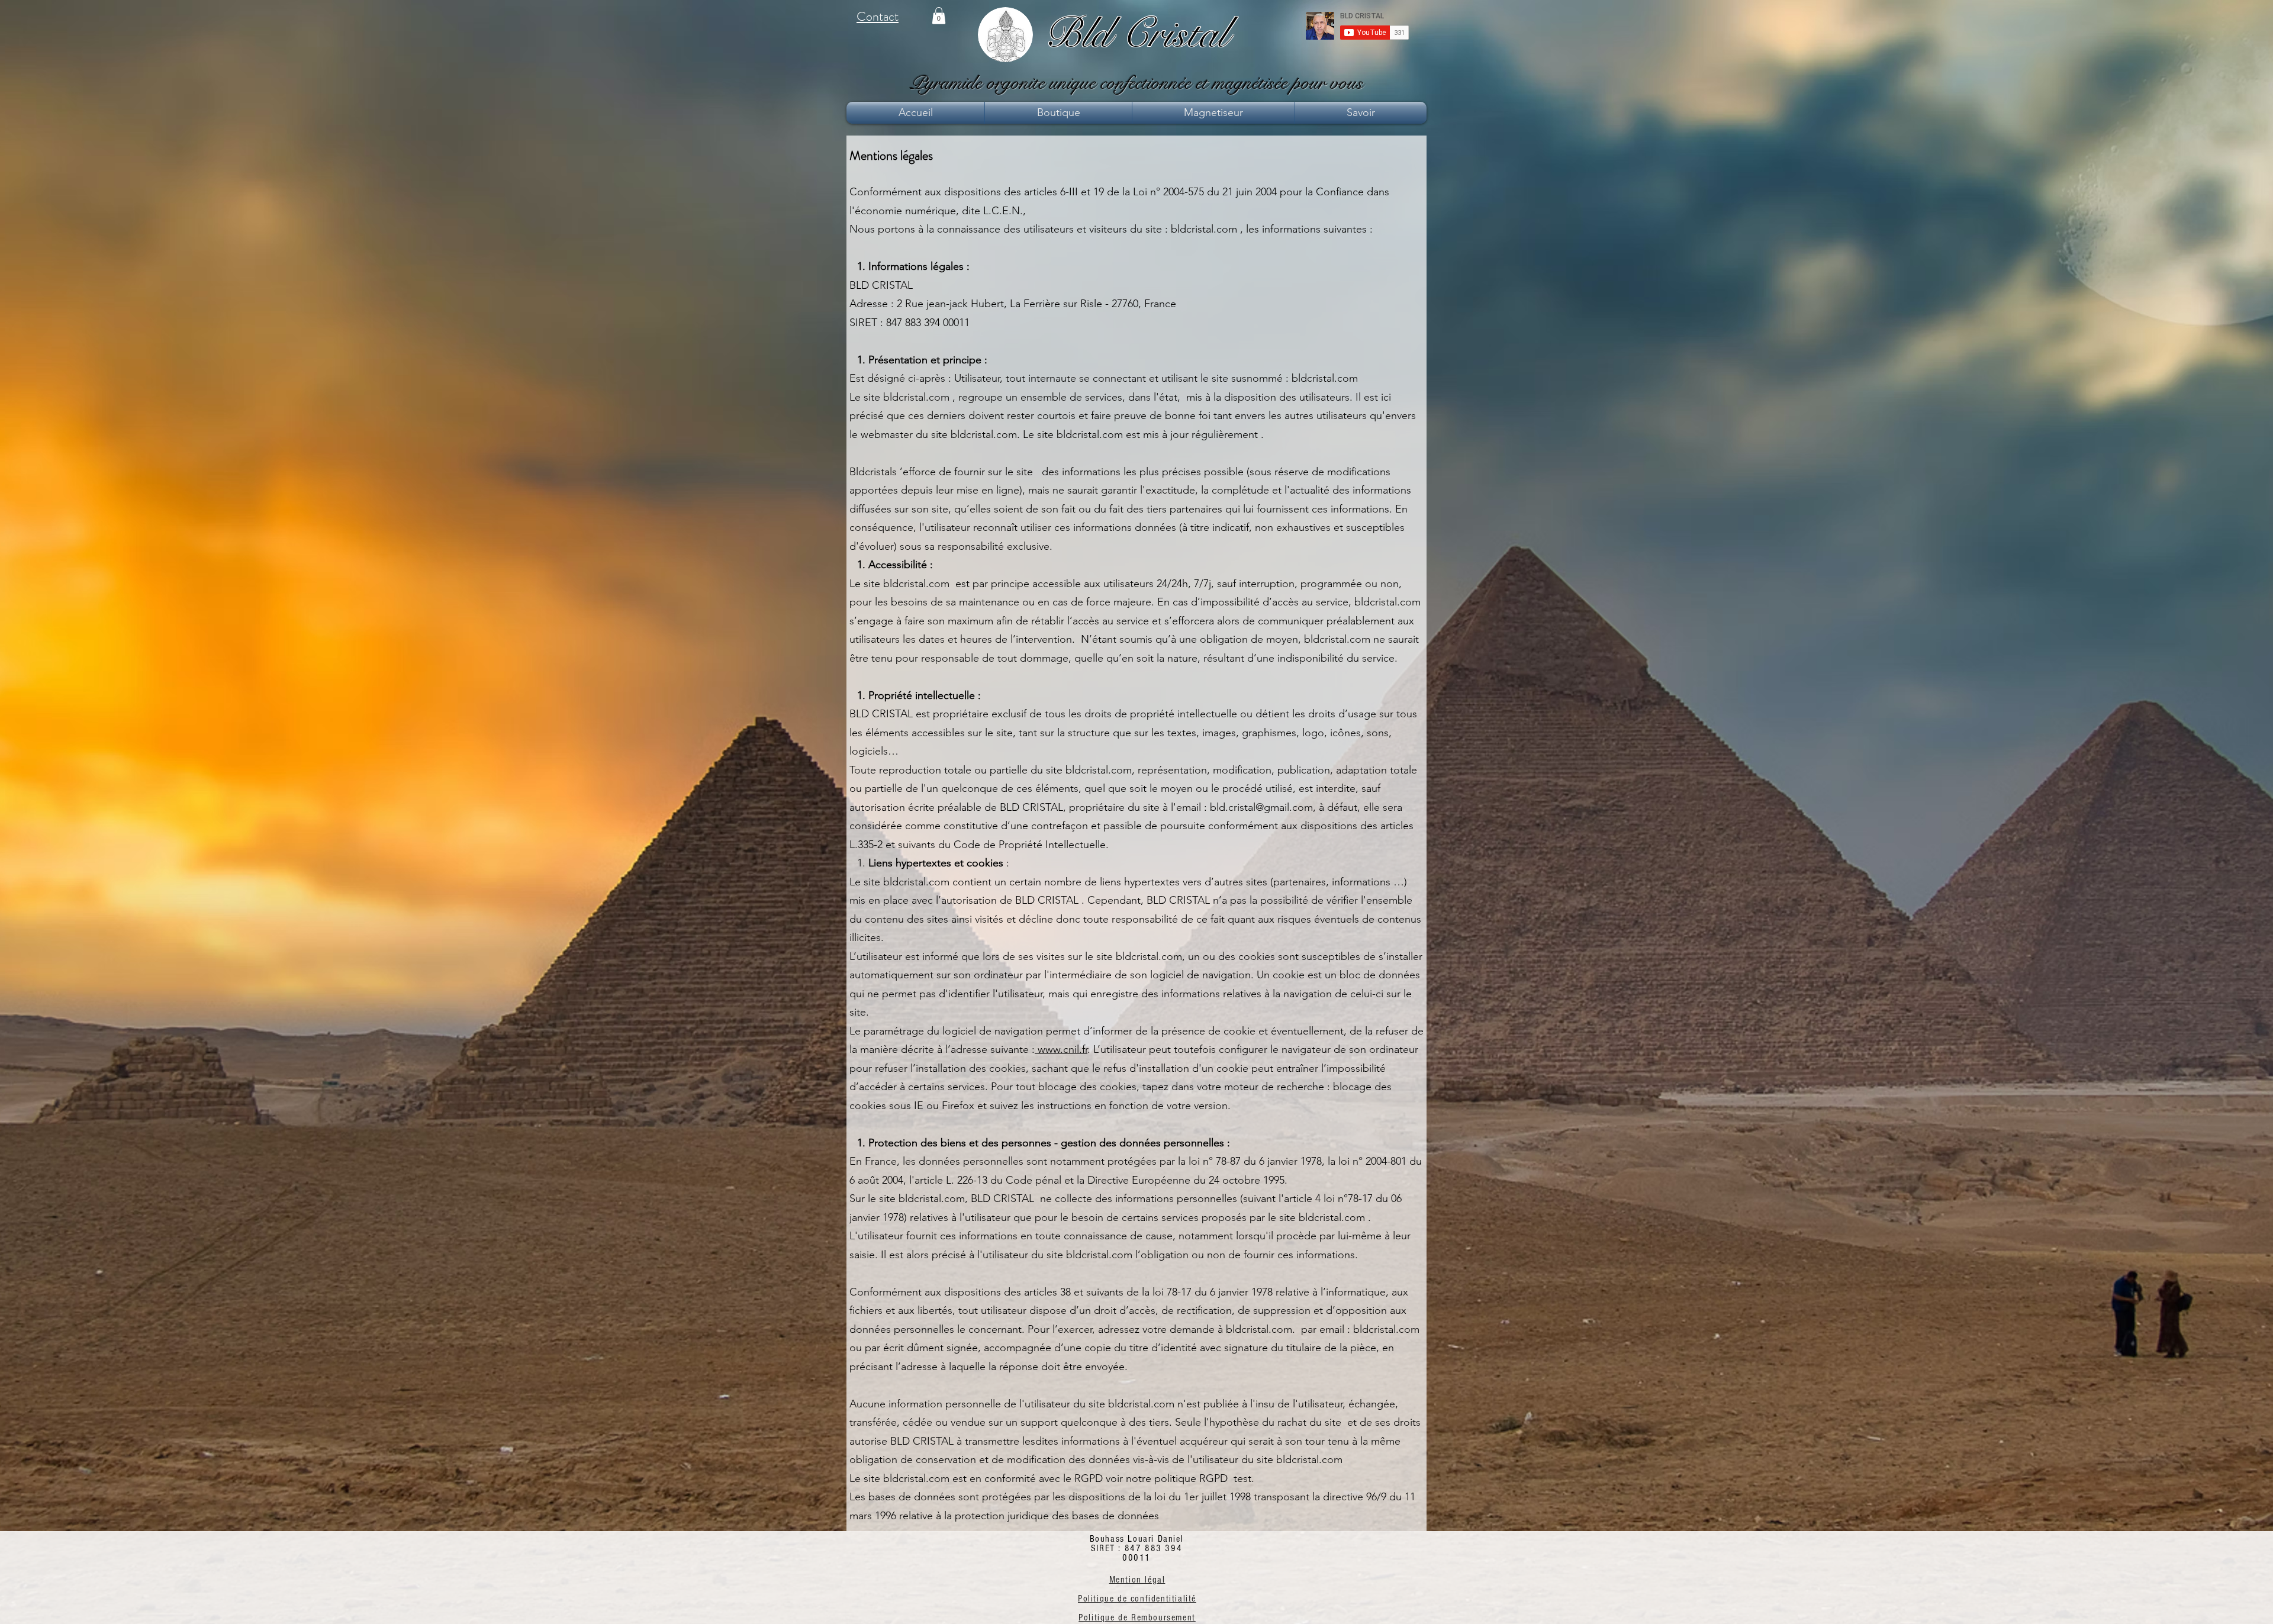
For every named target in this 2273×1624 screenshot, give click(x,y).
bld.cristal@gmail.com (1261, 807)
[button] (939, 16)
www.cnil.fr (1061, 1049)
